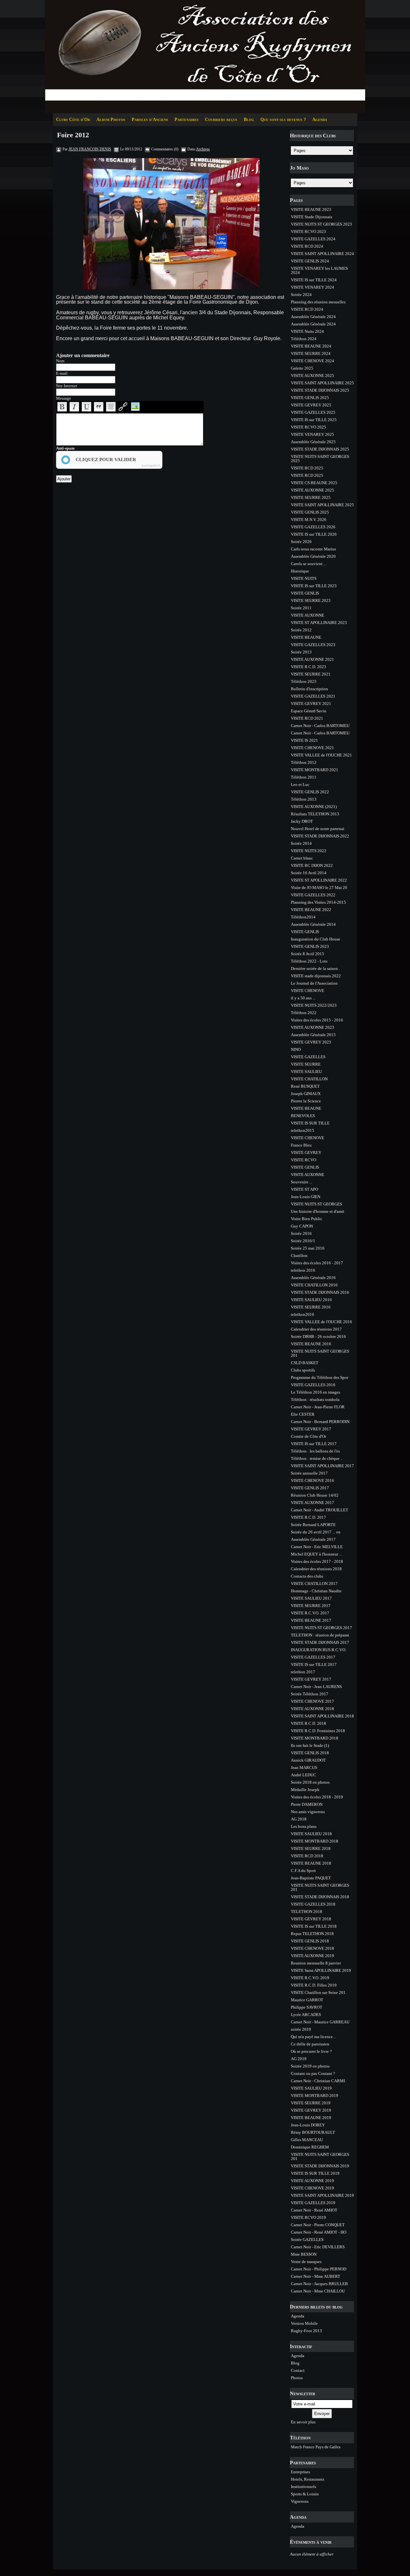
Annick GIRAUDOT (308, 1760)
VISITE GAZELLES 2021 (313, 696)
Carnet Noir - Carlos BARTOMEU (320, 726)
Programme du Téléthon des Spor (320, 1377)
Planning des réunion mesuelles (318, 302)
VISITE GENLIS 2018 (310, 1753)
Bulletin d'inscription (309, 689)
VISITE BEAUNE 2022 (311, 910)
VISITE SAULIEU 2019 (311, 2088)
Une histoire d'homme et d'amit (318, 1211)
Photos (297, 2378)
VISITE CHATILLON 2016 (314, 1285)
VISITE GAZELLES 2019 (313, 2203)
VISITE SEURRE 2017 (311, 1606)
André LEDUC (303, 1775)
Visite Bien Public (307, 1219)
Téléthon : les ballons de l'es (315, 1451)
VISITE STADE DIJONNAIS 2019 (320, 2166)
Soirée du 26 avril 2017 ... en (316, 1532)
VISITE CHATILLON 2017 (314, 1584)
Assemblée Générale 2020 (313, 556)
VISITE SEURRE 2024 (311, 353)
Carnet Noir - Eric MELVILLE (317, 1547)
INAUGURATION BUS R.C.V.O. (319, 1650)
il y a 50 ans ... (303, 998)
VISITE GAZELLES (308, 1057)
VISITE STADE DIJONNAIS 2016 (320, 1292)
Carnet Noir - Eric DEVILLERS (318, 2247)
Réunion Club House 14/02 (315, 1495)
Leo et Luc (300, 784)
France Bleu (301, 1145)
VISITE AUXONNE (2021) (314, 807)
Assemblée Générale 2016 (313, 1278)
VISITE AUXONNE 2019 (312, 1956)
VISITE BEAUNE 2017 (311, 1620)
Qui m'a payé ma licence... (313, 2037)
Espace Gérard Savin (309, 711)
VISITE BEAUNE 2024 (311, 346)
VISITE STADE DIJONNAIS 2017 (320, 1642)
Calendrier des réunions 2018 (316, 1569)
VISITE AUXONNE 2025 (312, 376)
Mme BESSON (304, 2254)
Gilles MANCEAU (307, 2140)
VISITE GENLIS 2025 (310, 398)
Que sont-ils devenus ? (283, 120)
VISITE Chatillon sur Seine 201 (318, 1992)
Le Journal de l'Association (314, 983)
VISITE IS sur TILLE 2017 (314, 1444)
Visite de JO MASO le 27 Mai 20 (319, 888)
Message (64, 398)
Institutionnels (303, 2487)
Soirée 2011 (301, 608)
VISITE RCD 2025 (307, 468)
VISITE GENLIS (305, 593)
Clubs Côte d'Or (73, 120)
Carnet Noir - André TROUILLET (320, 1510)
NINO (296, 1049)
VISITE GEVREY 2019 (311, 2110)
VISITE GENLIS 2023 (310, 946)
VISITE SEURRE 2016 (311, 1307)
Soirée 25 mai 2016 (308, 1248)
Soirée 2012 (301, 630)
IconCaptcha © (151, 466)
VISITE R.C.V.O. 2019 (310, 1978)
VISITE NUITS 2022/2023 (314, 1005)
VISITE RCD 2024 (307, 246)
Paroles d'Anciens (150, 120)
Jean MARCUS (304, 1768)
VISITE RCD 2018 (307, 1856)
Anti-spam (65, 448)
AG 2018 (299, 1819)
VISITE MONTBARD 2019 (315, 2096)
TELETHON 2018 (307, 1912)
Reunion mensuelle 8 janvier (316, 1963)
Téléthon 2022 (304, 1013)
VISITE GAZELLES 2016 (313, 1385)
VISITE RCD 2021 (307, 718)
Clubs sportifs (303, 1370)
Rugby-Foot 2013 (306, 2331)
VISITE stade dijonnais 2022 (316, 976)
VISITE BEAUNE (306, 637)
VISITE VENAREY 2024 (312, 287)
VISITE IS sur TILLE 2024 (314, 280)
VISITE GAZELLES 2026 (313, 527)
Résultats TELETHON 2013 (315, 814)
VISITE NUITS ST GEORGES (316, 1204)
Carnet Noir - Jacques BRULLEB (319, 2284)
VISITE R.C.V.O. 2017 (310, 1613)
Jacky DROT (302, 821)
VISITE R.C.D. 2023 (308, 667)
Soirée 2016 (301, 1233)
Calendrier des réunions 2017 (316, 1329)
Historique (300, 571)
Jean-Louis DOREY (308, 2125)
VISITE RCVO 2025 (308, 427)
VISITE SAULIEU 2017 (311, 1598)
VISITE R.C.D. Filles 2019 (314, 1985)
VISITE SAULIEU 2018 (311, 1834)
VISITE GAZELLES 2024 (313, 239)
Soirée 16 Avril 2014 (309, 873)
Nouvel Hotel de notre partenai (318, 829)
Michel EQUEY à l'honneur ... (316, 1554)
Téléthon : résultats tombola (315, 1400)
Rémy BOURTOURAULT (313, 2132)
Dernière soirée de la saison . (315, 968)
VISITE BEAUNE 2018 (311, 1863)
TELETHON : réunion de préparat (320, 1635)
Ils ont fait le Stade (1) (310, 1745)
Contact (298, 2370)
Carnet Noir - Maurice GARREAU (320, 2022)
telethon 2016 (303, 1270)
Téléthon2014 (303, 917)
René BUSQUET (305, 1086)
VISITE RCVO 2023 (308, 232)
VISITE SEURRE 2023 (311, 600)
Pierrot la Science (306, 1101)
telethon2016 (303, 1314)
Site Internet (67, 386)
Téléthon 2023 (304, 681)
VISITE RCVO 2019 (308, 2217)
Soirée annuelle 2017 (309, 1473)
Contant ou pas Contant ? (313, 2073)
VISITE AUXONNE (307, 615)
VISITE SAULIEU (306, 1072)
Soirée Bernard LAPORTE (313, 1525)
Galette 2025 (302, 368)
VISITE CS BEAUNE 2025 (314, 483)
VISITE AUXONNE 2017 (312, 1503)
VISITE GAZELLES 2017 (313, 1657)
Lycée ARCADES (306, 2015)
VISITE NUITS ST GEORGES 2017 (321, 1628)
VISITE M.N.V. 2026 (309, 520)
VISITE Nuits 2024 (307, 331)
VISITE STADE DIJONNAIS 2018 (320, 1897)
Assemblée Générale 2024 (313, 317)
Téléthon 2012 (304, 762)
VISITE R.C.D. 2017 (308, 1517)
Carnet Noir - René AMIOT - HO (319, 2232)
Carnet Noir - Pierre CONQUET (318, 2225)
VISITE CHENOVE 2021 (312, 748)
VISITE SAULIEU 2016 (311, 1300)
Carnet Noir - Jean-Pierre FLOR (318, 1407)
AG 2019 (299, 2059)
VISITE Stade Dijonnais (312, 217)
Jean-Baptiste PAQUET (311, 1878)
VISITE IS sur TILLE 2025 (314, 420)
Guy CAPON (302, 1226)
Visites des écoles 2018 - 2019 (317, 1797)
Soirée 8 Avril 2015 (307, 954)
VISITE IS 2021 (304, 740)
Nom (60, 361)
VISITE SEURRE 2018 (311, 1848)
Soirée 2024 (301, 295)
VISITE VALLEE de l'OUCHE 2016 (321, 1322)
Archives (203, 149)
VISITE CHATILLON (309, 1079)
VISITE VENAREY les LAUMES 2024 (319, 270)
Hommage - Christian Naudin (316, 1591)
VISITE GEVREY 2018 (311, 1919)
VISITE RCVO (303, 1160)
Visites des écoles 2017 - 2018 (317, 1561)
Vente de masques (306, 2262)
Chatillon (299, 1256)
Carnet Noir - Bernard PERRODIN (320, 1422)
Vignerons (300, 2501)
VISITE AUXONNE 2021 (312, 659)
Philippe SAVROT (307, 2007)
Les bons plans (304, 1826)
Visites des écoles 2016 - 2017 (317, 1263)
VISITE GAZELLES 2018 (313, 1904)
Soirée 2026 (301, 542)
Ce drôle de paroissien (310, 2044)
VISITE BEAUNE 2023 (311, 209)
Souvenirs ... (301, 1182)
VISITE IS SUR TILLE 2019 (315, 2173)
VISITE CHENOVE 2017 (312, 1701)
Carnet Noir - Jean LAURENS (316, 1687)
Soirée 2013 (301, 652)
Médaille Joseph (305, 1790)
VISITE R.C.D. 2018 (308, 1723)
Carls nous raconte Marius (313, 549)
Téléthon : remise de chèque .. (317, 1458)
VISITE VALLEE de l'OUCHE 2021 (321, 755)
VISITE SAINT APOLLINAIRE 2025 (322, 383)
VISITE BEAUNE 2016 (311, 1344)
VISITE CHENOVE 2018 (312, 1948)
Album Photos (111, 120)
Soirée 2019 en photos (310, 2066)
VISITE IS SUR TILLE (310, 1123)
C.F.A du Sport (303, 1871)
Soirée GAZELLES (307, 2240)
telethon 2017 (303, 1672)
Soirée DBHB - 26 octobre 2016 (318, 1336)
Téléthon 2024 (304, 339)
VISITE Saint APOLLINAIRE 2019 (321, 1970)
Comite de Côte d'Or (308, 1436)
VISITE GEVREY (306, 1152)
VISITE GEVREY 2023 (311, 1042)
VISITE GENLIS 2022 (310, 792)
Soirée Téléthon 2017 (310, 1694)
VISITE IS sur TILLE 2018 (314, 1926)
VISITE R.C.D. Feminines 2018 (318, 1731)
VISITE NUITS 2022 (309, 851)
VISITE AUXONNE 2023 (312, 1027)
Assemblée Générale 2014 (313, 924)
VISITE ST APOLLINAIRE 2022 (319, 880)
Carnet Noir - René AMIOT (314, 2210)
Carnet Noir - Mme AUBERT (316, 2276)
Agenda (320, 120)
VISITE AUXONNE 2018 (312, 1709)
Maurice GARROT (307, 2000)
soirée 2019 (301, 2029)
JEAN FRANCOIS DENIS (90, 149)
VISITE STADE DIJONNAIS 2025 (320, 390)
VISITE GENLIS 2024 (310, 261)
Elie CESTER (303, 1414)
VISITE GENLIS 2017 (310, 1488)
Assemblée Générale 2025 (313, 442)
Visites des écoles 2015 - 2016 (317, 1020)
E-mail (62, 373)
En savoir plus (303, 2422)
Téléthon (300, 2438)
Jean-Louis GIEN (306, 1197)
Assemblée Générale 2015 (313, 1035)
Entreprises (300, 2472)
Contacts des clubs (307, 1576)
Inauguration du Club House (316, 939)
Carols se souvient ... (309, 564)
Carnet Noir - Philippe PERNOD (319, 2269)
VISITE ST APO (304, 1189)
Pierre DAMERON (307, 1804)
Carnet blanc (302, 858)
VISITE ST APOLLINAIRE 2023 (319, 623)
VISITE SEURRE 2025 (311, 497)
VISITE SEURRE (306, 1064)
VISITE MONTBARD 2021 (315, 770)
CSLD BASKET (305, 1363)
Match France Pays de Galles (316, 2447)
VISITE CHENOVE (307, 991)
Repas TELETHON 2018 (312, 1934)
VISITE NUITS (304, 578)
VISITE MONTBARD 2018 (315, 1738)
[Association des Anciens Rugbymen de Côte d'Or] (205, 56)
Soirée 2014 (301, 843)
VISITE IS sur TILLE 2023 (314, 586)
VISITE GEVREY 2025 (311, 405)
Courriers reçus (221, 120)
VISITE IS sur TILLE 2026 (314, 534)
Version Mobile (304, 2323)
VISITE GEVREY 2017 (311, 1429)
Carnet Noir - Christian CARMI (318, 2081)
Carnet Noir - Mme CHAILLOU (318, 2291)
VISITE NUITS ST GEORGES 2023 (321, 224)
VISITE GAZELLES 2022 (313, 895)
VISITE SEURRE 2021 (311, 674)
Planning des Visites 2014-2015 (318, 902)
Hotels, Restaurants (307, 2479)
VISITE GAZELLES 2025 (313, 412)
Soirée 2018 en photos (310, 1782)
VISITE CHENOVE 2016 (312, 1480)
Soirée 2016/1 (303, 1241)
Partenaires (187, 120)
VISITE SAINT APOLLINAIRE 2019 (322, 2195)
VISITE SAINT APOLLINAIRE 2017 (322, 1466)
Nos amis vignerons (308, 1812)
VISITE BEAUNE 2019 (311, 2118)
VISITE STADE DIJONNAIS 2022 (320, 836)
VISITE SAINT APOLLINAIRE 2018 (322, 1716)
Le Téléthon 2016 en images (316, 1392)
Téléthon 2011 (304, 777)
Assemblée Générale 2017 (313, 1539)
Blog (249, 120)
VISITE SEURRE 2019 (311, 2103)
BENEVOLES (303, 1116)
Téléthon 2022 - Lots (309, 961)
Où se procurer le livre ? (311, 2051)
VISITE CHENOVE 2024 (312, 361)
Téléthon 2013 (304, 799)
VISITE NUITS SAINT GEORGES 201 (320, 1353)
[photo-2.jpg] (171, 224)
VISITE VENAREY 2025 (312, 434)
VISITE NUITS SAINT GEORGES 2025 (320, 459)
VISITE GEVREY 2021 (311, 704)
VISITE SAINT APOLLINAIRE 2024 (322, 254)
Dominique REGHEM (310, 2147)
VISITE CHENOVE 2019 (312, 2188)
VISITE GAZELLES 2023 (313, 645)
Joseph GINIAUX (306, 1094)
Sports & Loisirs (305, 2494)
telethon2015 (303, 1130)
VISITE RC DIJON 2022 (312, 865)
